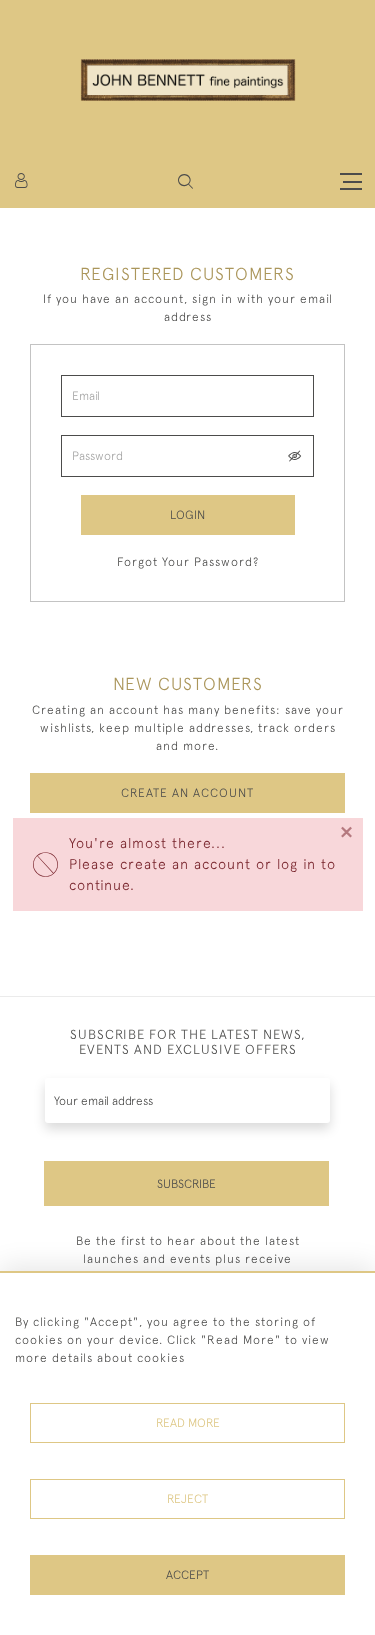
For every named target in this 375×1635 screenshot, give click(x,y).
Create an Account (187, 793)
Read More (188, 1423)
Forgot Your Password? (188, 562)
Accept (187, 1575)
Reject (187, 1499)
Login (187, 515)
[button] (185, 181)
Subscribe (186, 1184)
